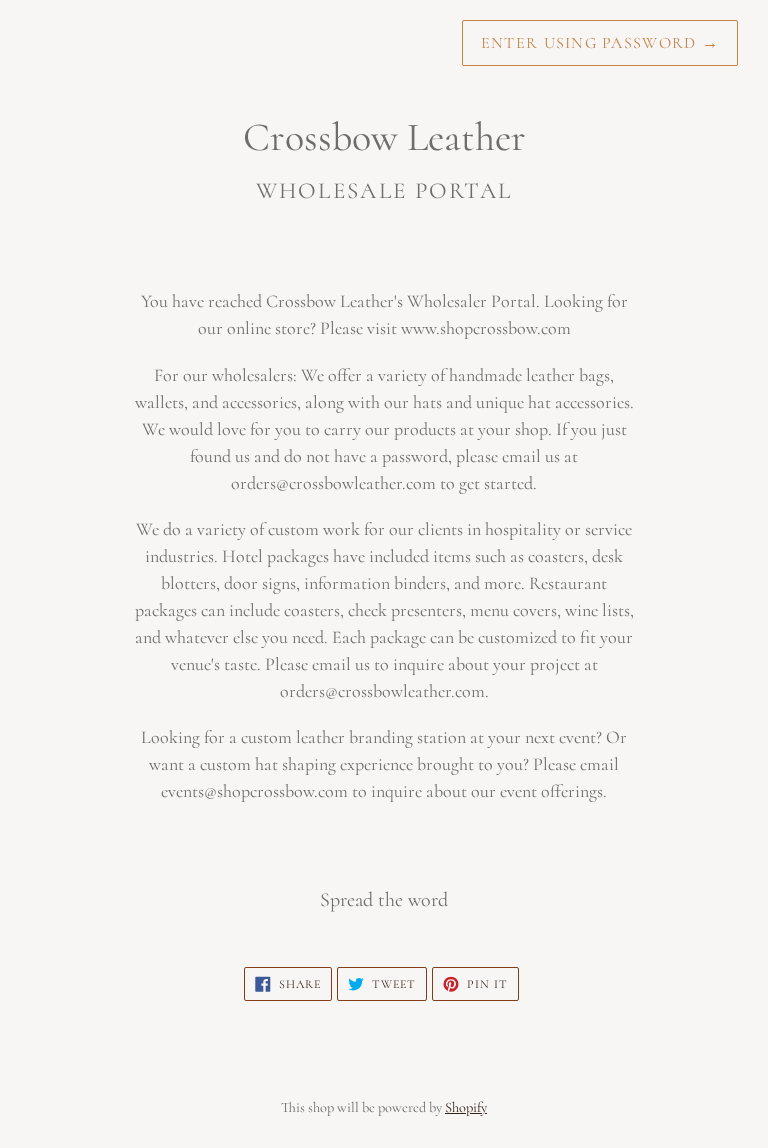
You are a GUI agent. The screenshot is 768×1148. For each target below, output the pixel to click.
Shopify (466, 1107)
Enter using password (600, 43)
